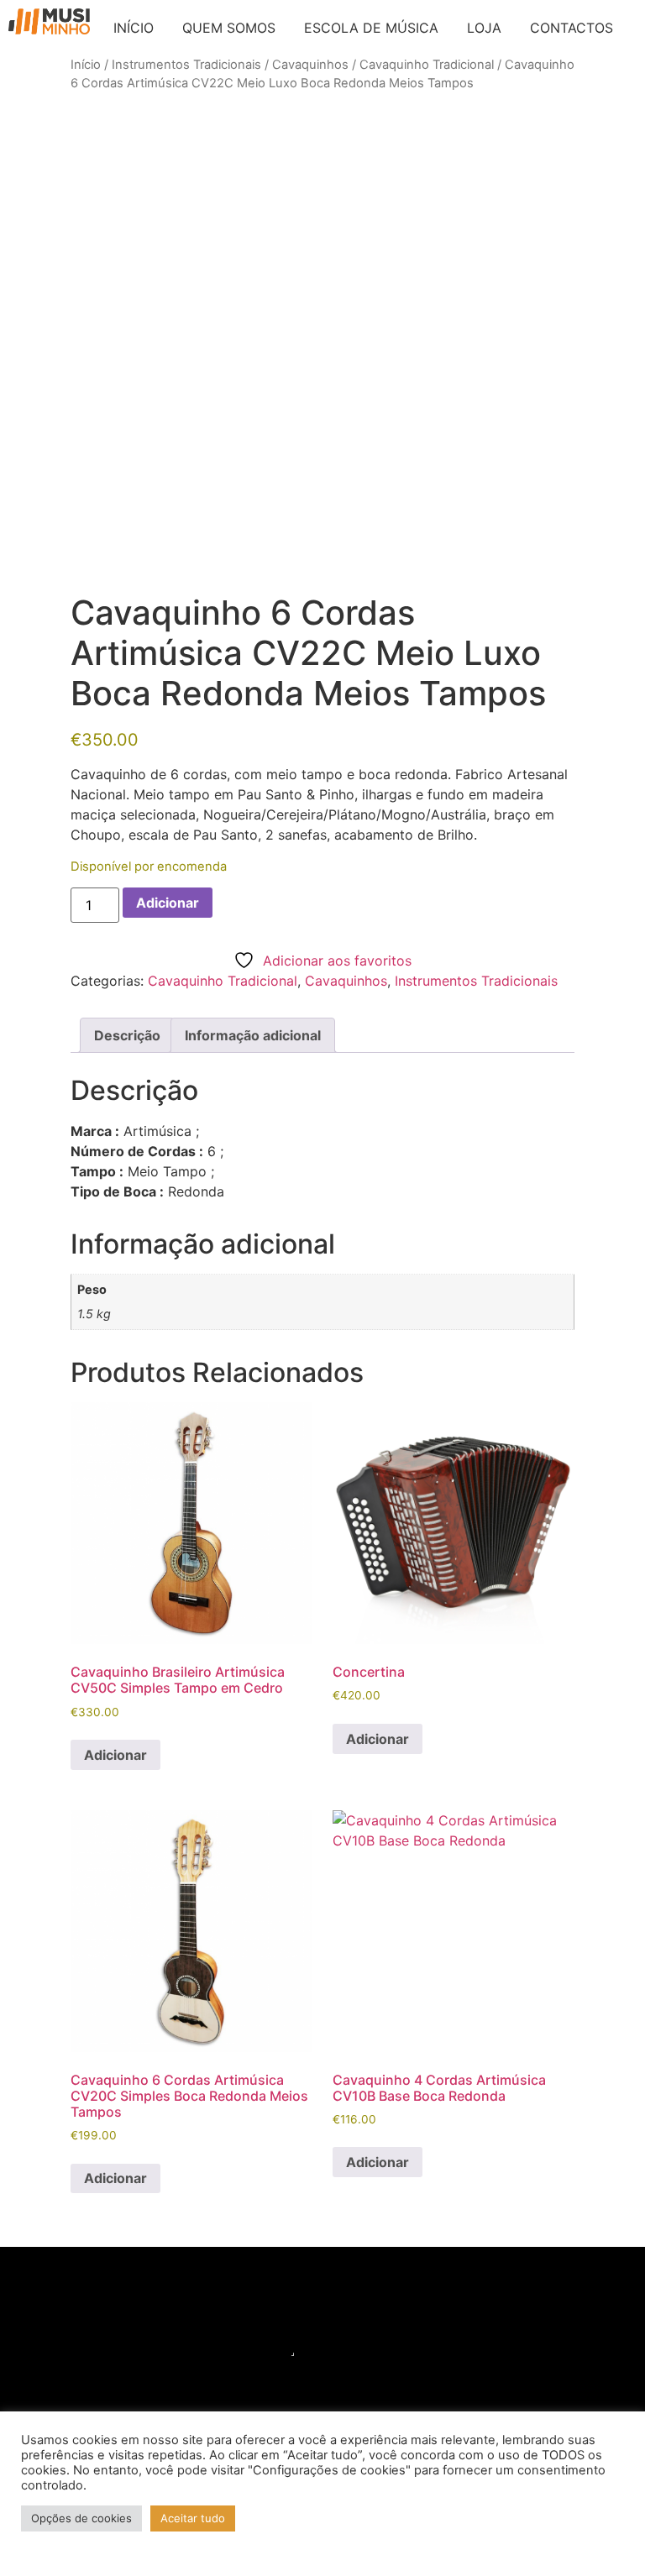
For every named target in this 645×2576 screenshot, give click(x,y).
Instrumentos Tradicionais (186, 65)
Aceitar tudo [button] (193, 2518)
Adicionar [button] (115, 1755)
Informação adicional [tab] (253, 1035)
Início (86, 65)
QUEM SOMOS (229, 28)
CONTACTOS (572, 28)
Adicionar (168, 903)
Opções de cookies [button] (81, 2518)
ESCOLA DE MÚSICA (371, 28)
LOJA (484, 28)
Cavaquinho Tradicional (427, 65)
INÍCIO (134, 28)
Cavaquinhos (310, 65)
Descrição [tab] (127, 1035)
